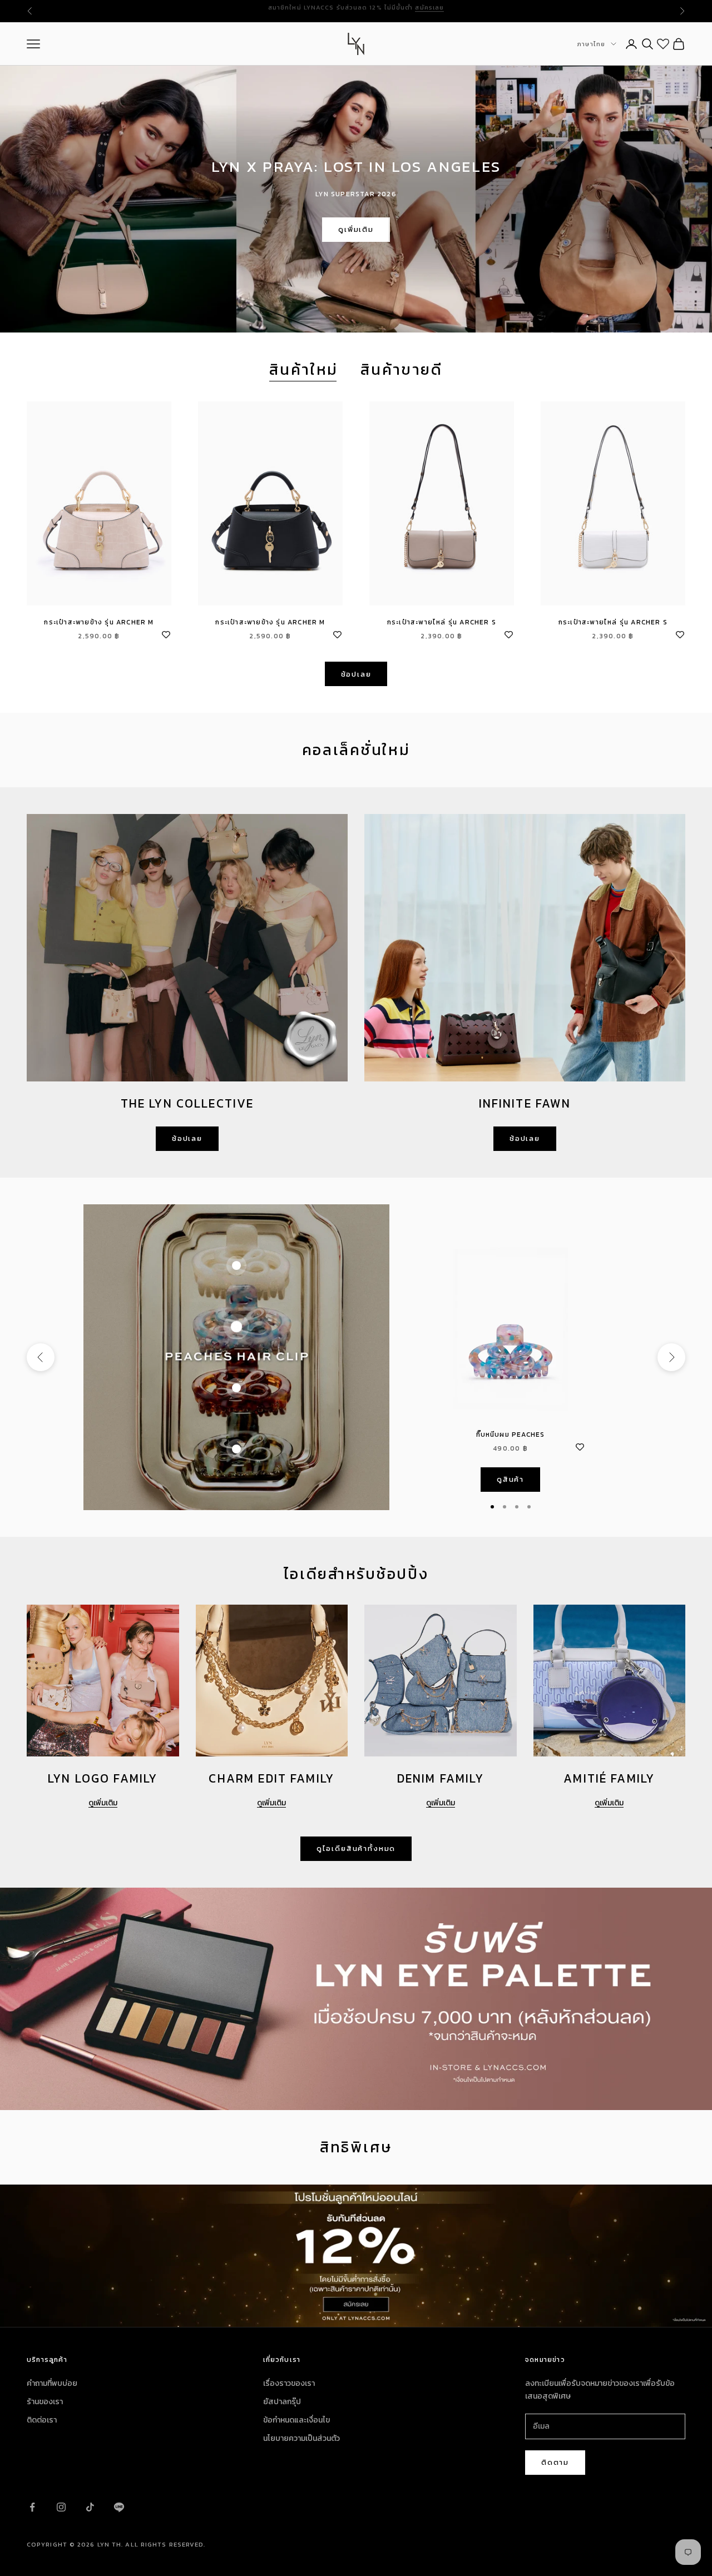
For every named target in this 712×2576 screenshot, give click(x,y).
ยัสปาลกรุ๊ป (282, 2402)
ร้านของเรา (45, 2402)
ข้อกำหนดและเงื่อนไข (296, 2420)
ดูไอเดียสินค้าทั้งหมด (356, 1848)
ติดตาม (555, 2462)
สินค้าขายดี (402, 370)
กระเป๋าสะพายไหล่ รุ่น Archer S (442, 622)
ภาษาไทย (591, 44)
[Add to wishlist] (166, 633)
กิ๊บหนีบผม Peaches (511, 1435)
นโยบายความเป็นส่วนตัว (301, 2438)
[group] (356, 2256)
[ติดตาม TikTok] (90, 2507)
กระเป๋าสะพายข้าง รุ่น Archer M (99, 622)
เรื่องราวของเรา (289, 2383)
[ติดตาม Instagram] (61, 2507)
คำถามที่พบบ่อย (52, 2383)
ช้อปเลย (356, 674)
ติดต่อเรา (42, 2420)
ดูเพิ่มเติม (356, 229)
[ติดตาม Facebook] (32, 2507)
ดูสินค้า (510, 1479)
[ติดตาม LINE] (119, 2507)
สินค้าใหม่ (304, 370)
